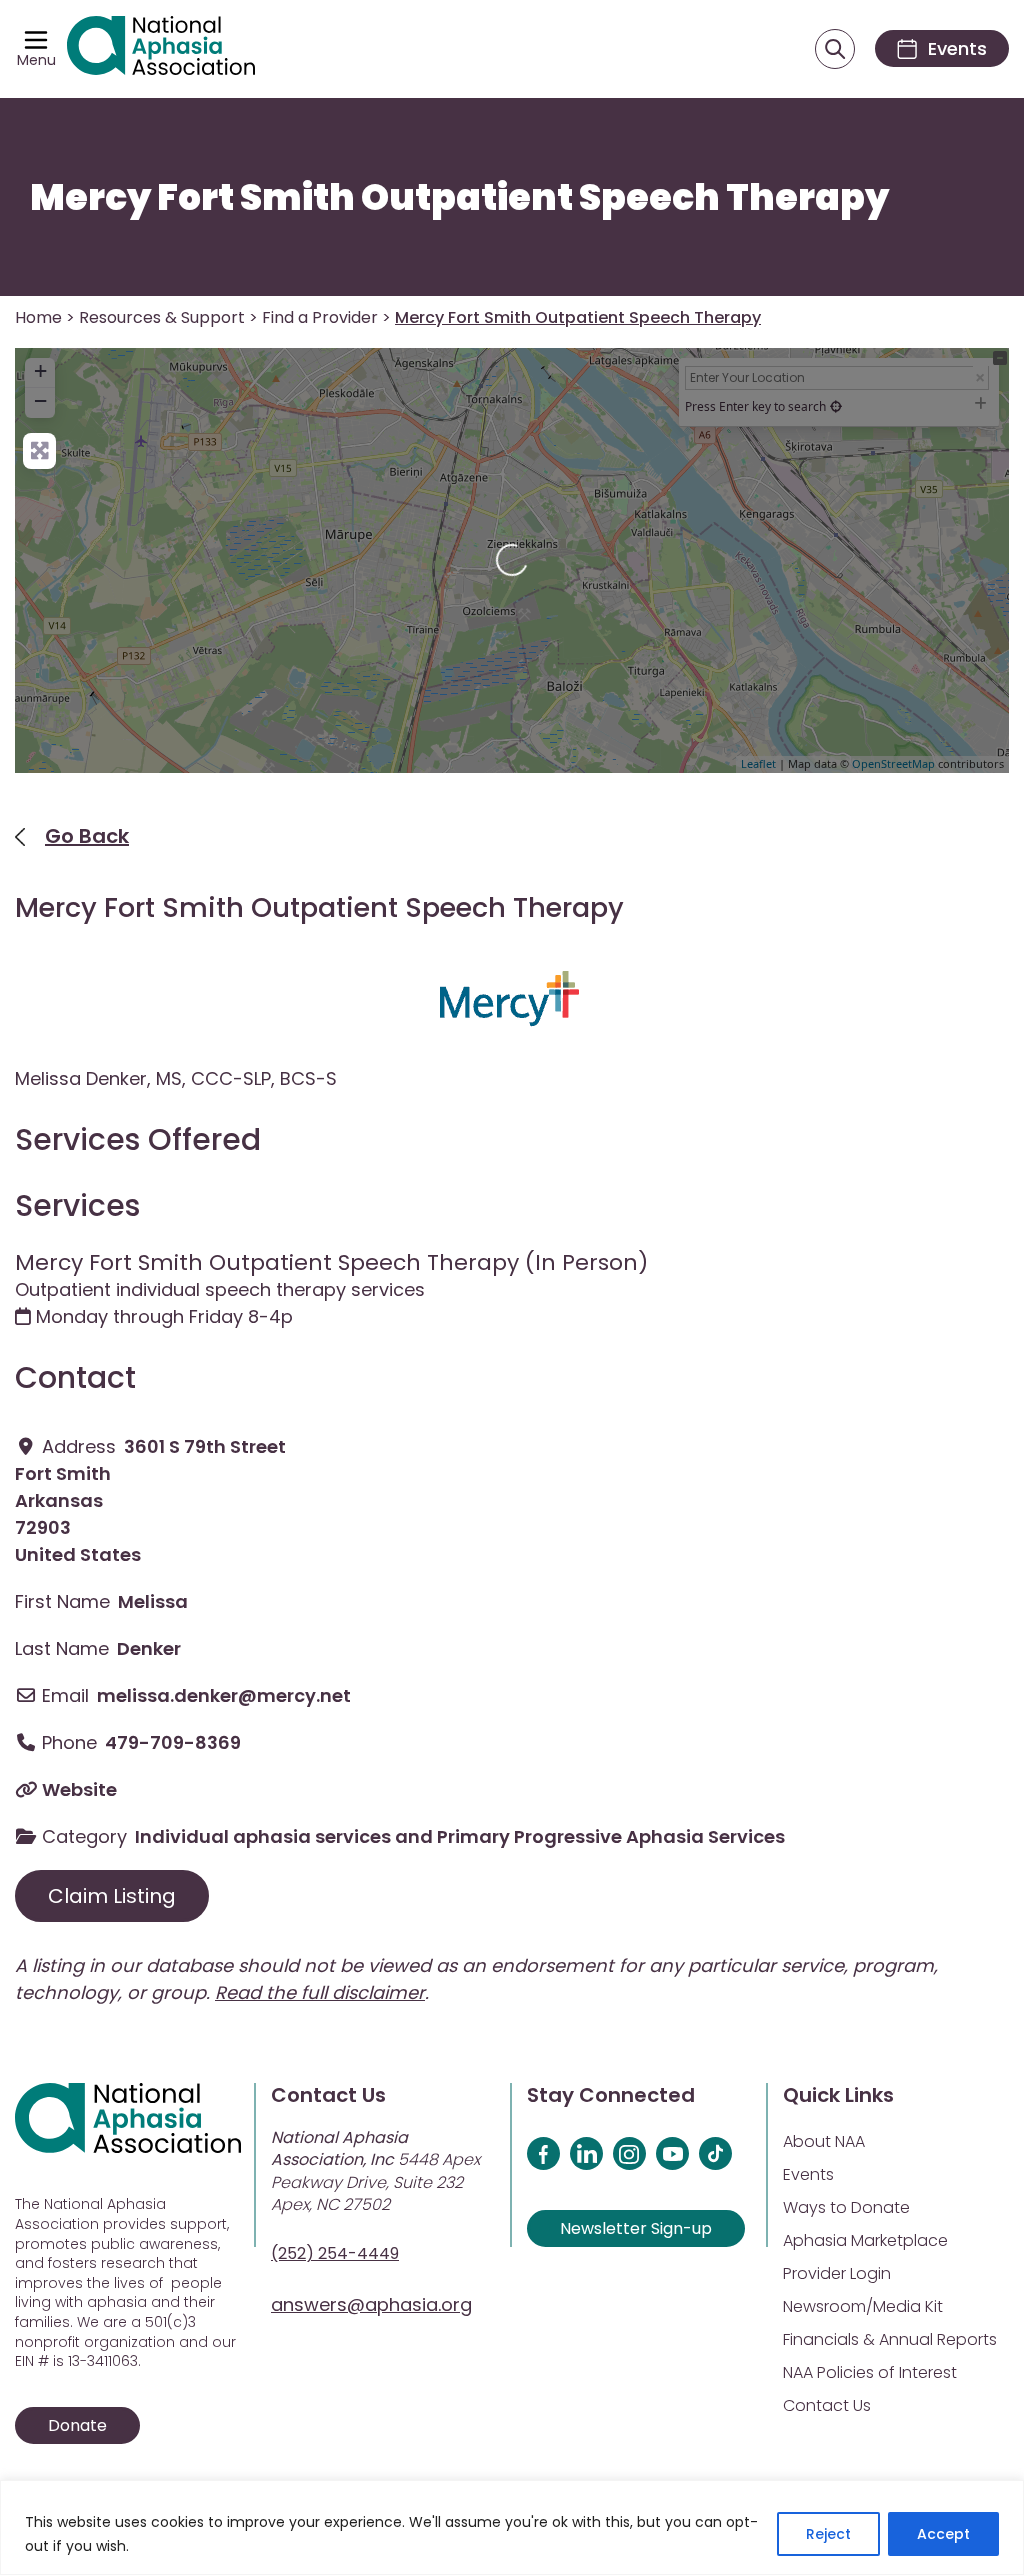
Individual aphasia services (263, 1836)
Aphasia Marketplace (865, 2240)
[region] (512, 2527)
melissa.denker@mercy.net (224, 1695)
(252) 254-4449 (335, 2253)
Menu (36, 60)
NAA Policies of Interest (870, 2372)
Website (79, 1789)
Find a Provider (320, 317)
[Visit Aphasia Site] (161, 49)
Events (808, 2174)
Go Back (87, 836)
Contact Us (827, 2405)
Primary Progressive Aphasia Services (611, 1836)
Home (38, 317)
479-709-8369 (173, 1742)
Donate (77, 2425)
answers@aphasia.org (371, 2304)
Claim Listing (112, 1896)
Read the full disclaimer (320, 1992)
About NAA (824, 2141)
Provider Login (837, 2273)
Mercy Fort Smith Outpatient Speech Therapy (459, 197)
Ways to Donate (846, 2207)
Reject (828, 2534)
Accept (943, 2534)
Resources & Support (162, 317)
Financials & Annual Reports (890, 2339)
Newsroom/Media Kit (863, 2306)
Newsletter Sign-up (636, 2228)
